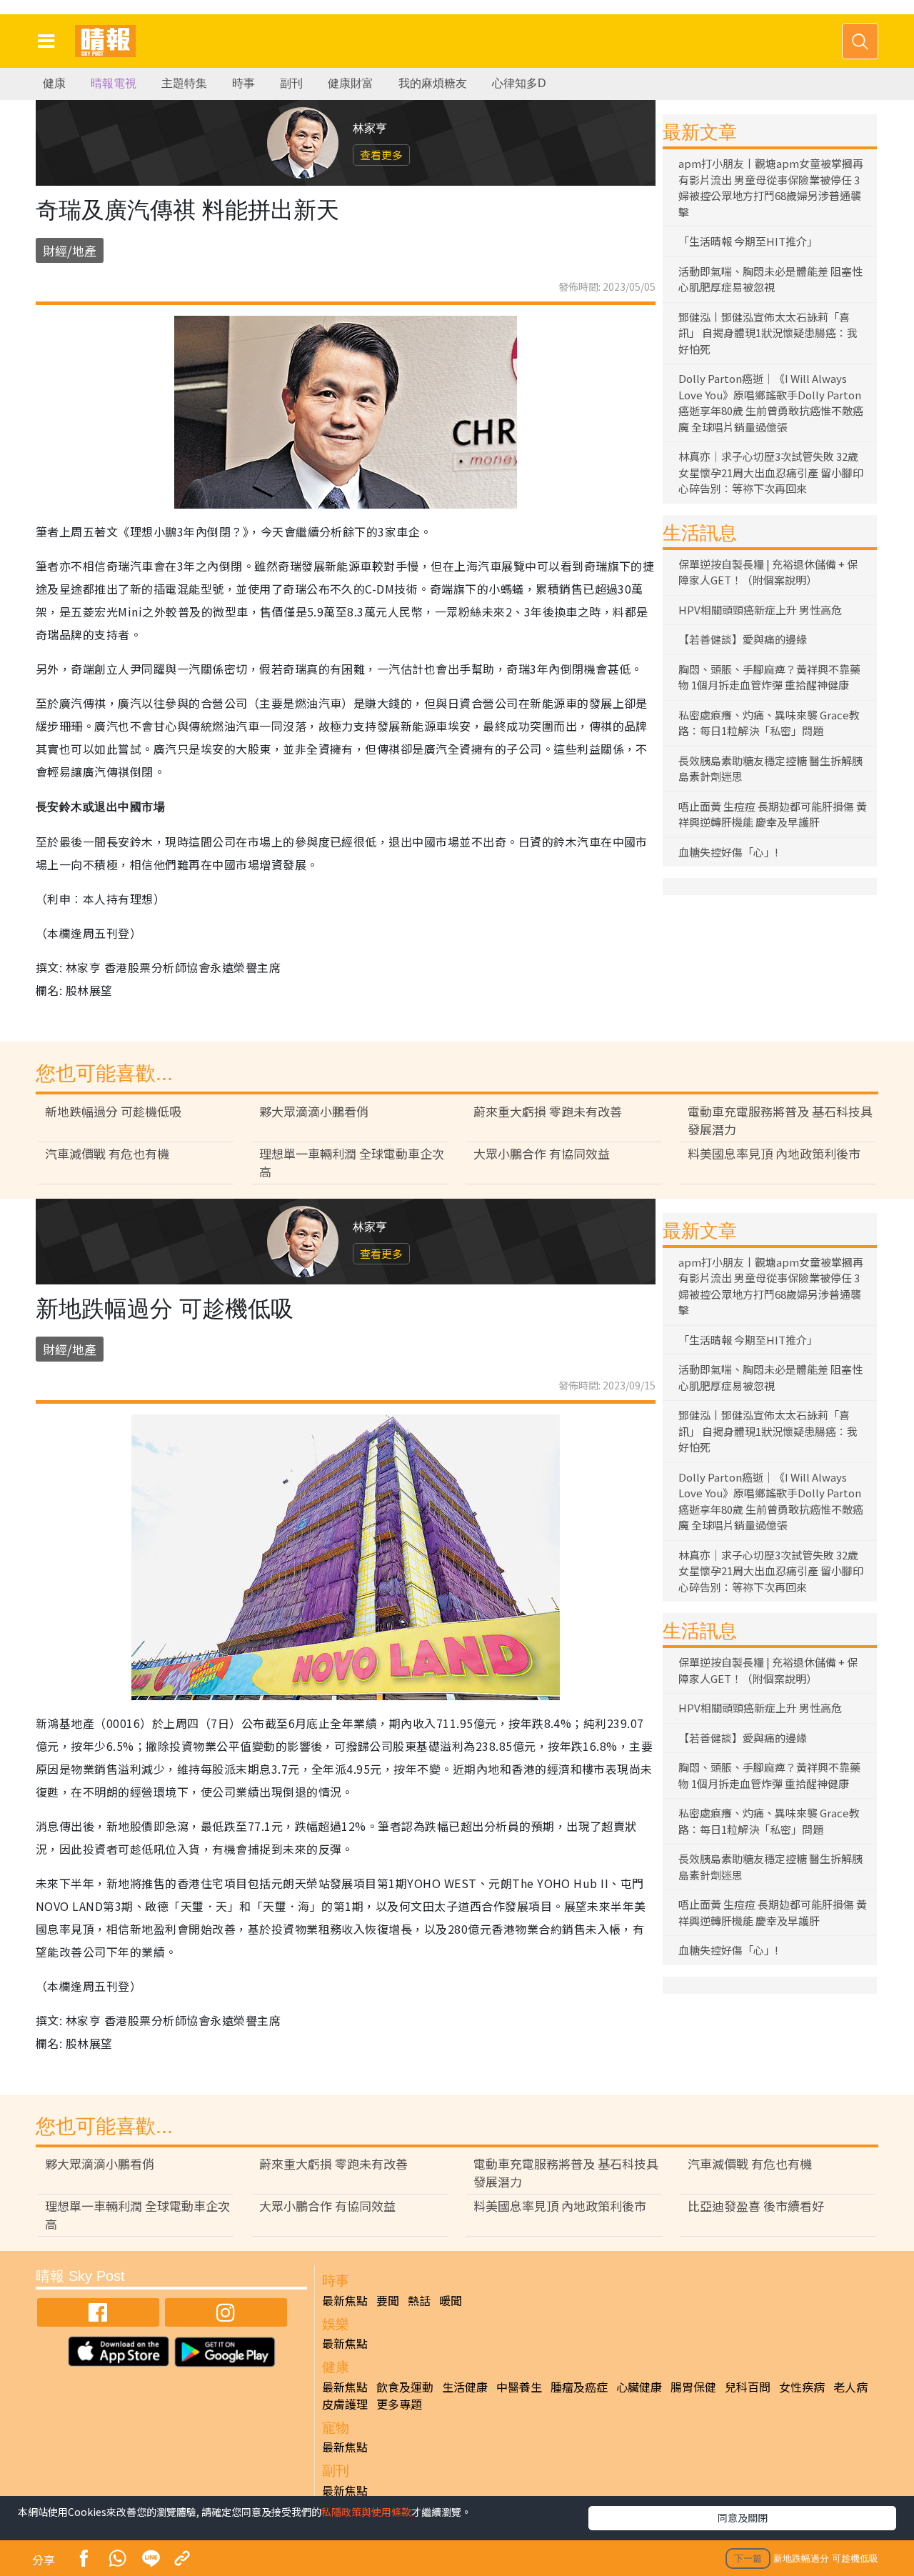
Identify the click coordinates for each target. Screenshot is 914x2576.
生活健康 (465, 2387)
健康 (54, 83)
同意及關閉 (743, 2517)
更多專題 (399, 2404)
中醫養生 (519, 2387)
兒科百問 (748, 2387)
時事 (243, 83)
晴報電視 (114, 83)
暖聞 (451, 2300)
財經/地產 (70, 250)
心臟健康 (639, 2387)
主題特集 (184, 83)
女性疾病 (802, 2387)
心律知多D (519, 83)
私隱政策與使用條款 (366, 2512)
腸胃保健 (693, 2387)
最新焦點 (345, 2300)
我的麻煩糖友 (433, 83)
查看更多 (381, 155)
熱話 (419, 2300)
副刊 (291, 83)
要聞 (388, 2300)
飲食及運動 (405, 2387)
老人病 (850, 2387)
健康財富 (351, 83)
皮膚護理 (345, 2404)
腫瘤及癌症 (579, 2387)
